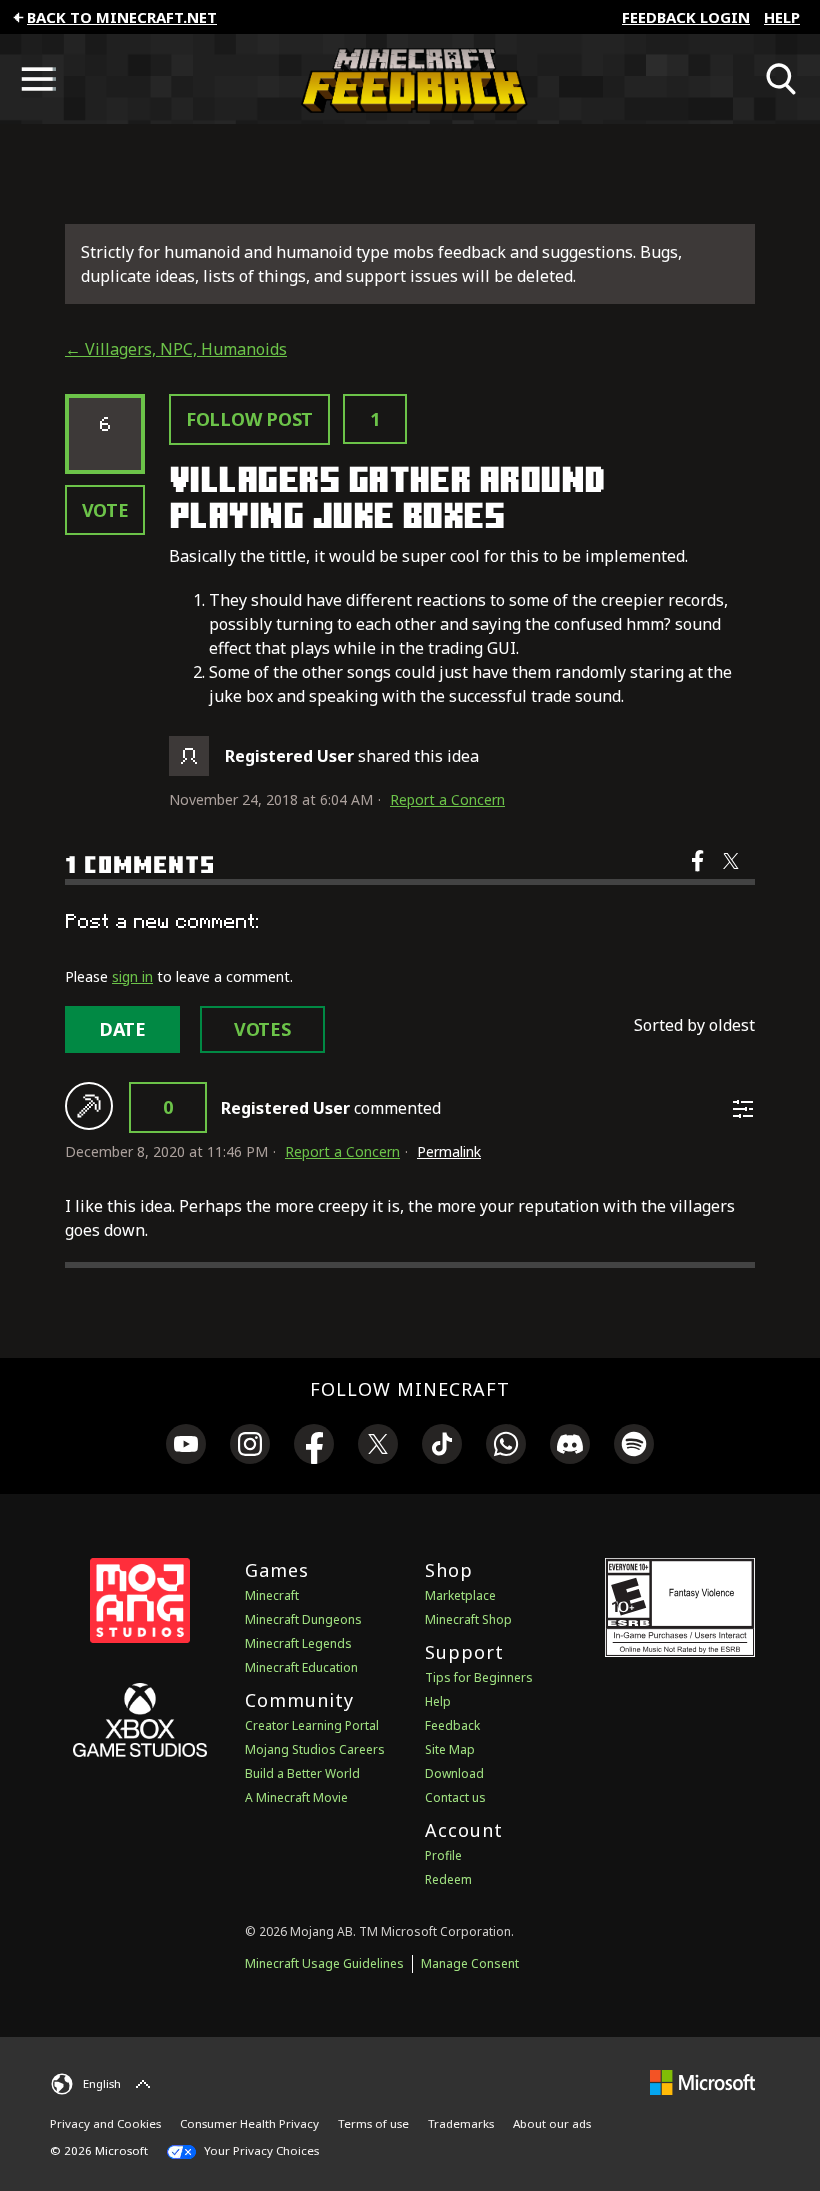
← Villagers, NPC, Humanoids (176, 349)
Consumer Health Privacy (249, 2123)
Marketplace (460, 1595)
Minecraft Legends (298, 1643)
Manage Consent (470, 1963)
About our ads (552, 2123)
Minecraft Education (301, 1667)
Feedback (452, 1725)
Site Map (450, 1749)
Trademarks (461, 2123)
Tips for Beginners (479, 1677)
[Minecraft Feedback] (410, 79)
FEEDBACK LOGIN (686, 17)
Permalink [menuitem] (449, 1151)
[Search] (782, 79)
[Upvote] (89, 1106)
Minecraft (272, 1595)
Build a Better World (302, 1773)
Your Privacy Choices (260, 2150)
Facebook (699, 874)
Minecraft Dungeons (303, 1619)
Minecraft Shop (468, 1619)
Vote (105, 510)
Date (122, 1029)
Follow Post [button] (249, 419)
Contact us (455, 1797)
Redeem (448, 1879)
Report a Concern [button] (447, 799)
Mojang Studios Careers (315, 1749)
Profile (443, 1855)
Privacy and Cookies (105, 2123)
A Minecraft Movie (296, 1797)
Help (782, 17)
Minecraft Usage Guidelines (324, 1963)
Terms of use (373, 2123)
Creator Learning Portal (312, 1725)
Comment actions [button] (743, 1109)
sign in (132, 976)
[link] (186, 1447)
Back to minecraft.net (122, 17)
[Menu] (38, 79)
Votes (262, 1029)
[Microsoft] (702, 2081)
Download (454, 1773)
